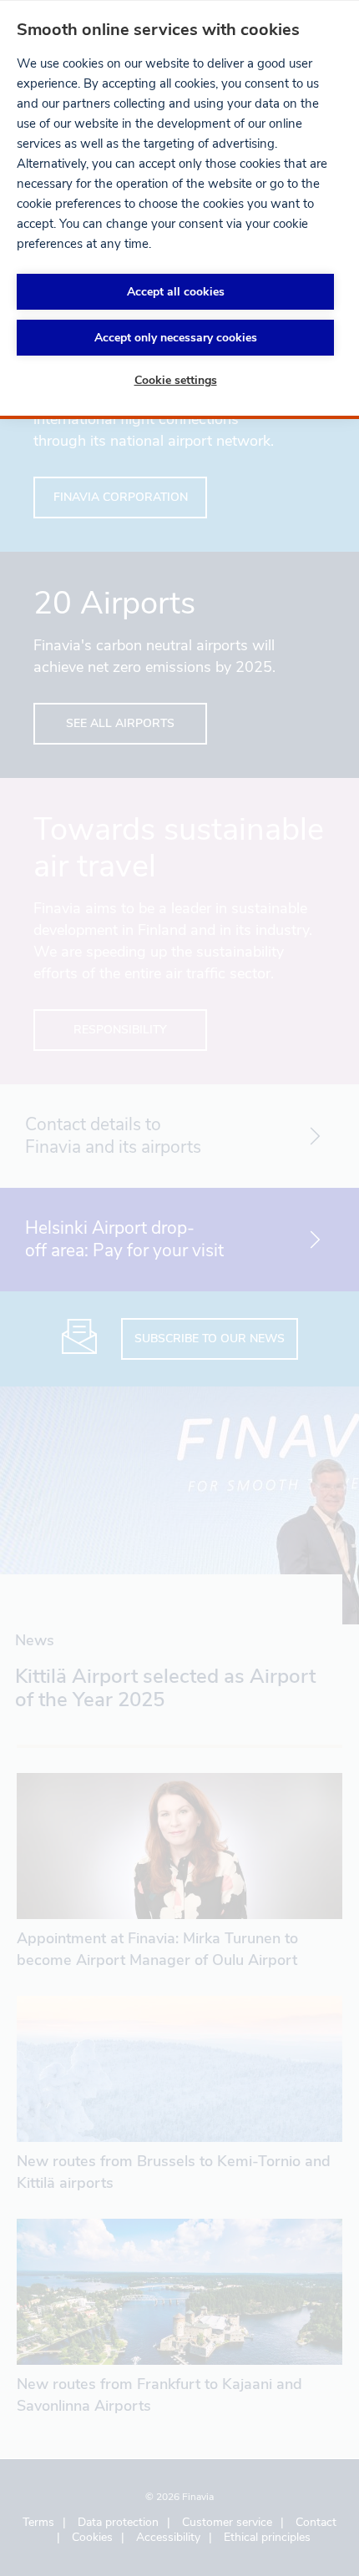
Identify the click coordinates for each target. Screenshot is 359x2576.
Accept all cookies (176, 292)
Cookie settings (176, 380)
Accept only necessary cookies (176, 338)
